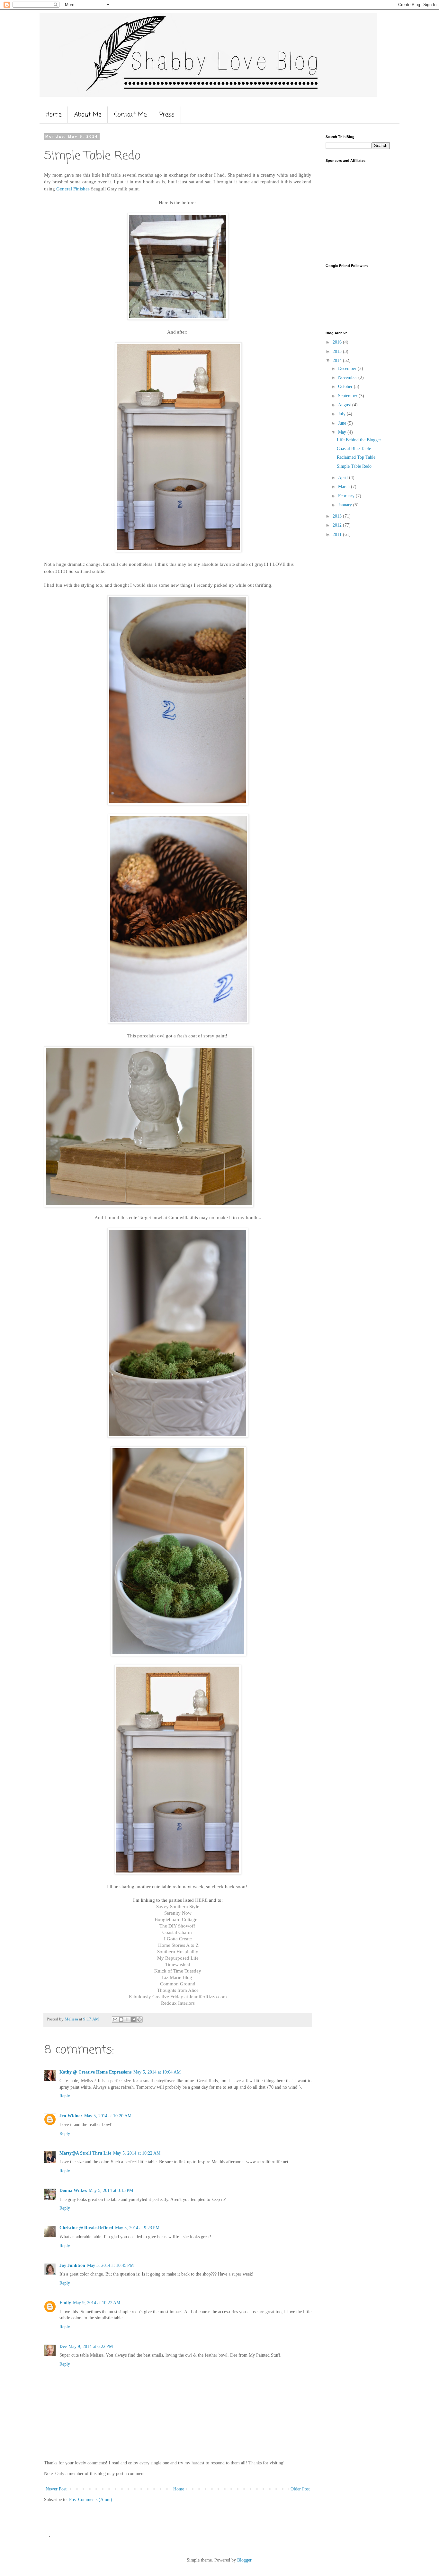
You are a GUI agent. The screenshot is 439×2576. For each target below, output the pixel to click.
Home (54, 115)
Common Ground (178, 1984)
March (345, 487)
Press (167, 115)
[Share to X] (127, 2019)
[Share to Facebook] (133, 2019)
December (348, 368)
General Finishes (73, 189)
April (344, 478)
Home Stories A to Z (178, 1945)
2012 (338, 525)
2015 (338, 351)
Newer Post (56, 2489)
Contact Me (130, 115)
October (346, 386)
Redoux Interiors (178, 2003)
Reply (65, 2096)
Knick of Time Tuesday (178, 1971)
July (342, 414)
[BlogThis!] (121, 2019)
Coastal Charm (178, 1932)
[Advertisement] (366, 212)
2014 (338, 360)
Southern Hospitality (178, 1951)
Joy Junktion (72, 2265)
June (343, 423)
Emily (65, 2303)
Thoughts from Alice (178, 1990)
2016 (338, 342)
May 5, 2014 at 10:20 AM (108, 2116)
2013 (338, 516)
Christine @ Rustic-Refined (86, 2228)
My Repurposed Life (178, 1958)
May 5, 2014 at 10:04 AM (157, 2072)
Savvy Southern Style (178, 1906)
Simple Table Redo (354, 466)
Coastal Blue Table (354, 449)
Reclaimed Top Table (356, 457)
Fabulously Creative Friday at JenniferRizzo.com (178, 1996)
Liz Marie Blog (177, 1977)
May (343, 432)
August (345, 405)
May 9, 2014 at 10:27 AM (97, 2303)
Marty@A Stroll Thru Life (85, 2153)
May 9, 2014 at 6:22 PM (91, 2346)
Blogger (244, 2560)
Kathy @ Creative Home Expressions (95, 2072)
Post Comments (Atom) (91, 2500)
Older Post (300, 2489)
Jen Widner (71, 2116)
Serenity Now (178, 1913)
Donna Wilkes (73, 2190)
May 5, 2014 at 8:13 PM (111, 2190)
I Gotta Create (178, 1939)
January (346, 505)
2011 (338, 534)
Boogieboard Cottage (176, 1919)
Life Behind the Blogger (359, 440)
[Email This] (115, 2019)
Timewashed (178, 1964)
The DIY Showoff (178, 1926)
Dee (63, 2346)
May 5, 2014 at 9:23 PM (137, 2228)
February (347, 496)
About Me (88, 115)
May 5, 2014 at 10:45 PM (110, 2265)
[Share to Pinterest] (139, 2019)
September (348, 396)
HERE (201, 1900)
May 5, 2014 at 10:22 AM (137, 2153)
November (348, 377)
